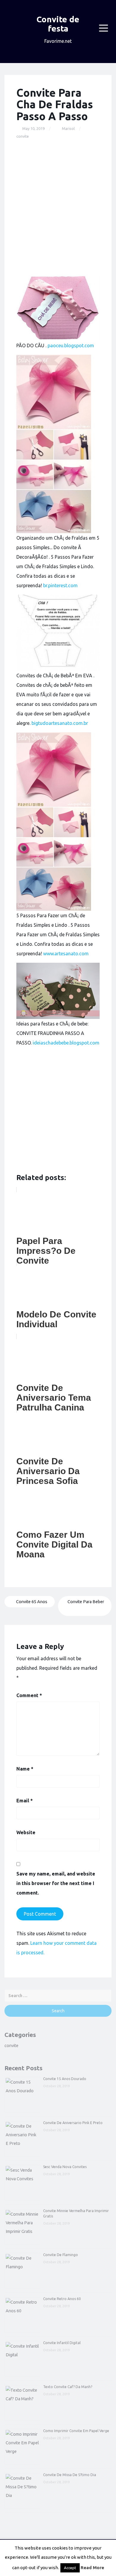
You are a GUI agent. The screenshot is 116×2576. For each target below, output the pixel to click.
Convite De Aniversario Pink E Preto (73, 2123)
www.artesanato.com (66, 954)
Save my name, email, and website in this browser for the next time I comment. (56, 1883)
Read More (92, 2568)
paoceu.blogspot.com (71, 345)
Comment (29, 1695)
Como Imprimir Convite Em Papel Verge (76, 2431)
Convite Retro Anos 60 (62, 2299)
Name (25, 1769)
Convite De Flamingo (61, 2255)
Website (26, 1832)
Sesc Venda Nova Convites (65, 2167)
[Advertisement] (58, 207)
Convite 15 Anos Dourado (65, 2079)
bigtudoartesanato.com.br (60, 723)
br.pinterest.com (60, 585)
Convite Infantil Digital (62, 2343)
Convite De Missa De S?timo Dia (70, 2475)
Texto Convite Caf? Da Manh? (68, 2387)
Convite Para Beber (86, 1602)
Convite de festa (58, 24)
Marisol (68, 128)
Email (25, 1801)
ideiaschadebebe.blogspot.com (66, 1043)
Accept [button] (70, 2568)
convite (23, 136)
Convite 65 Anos (31, 1602)
